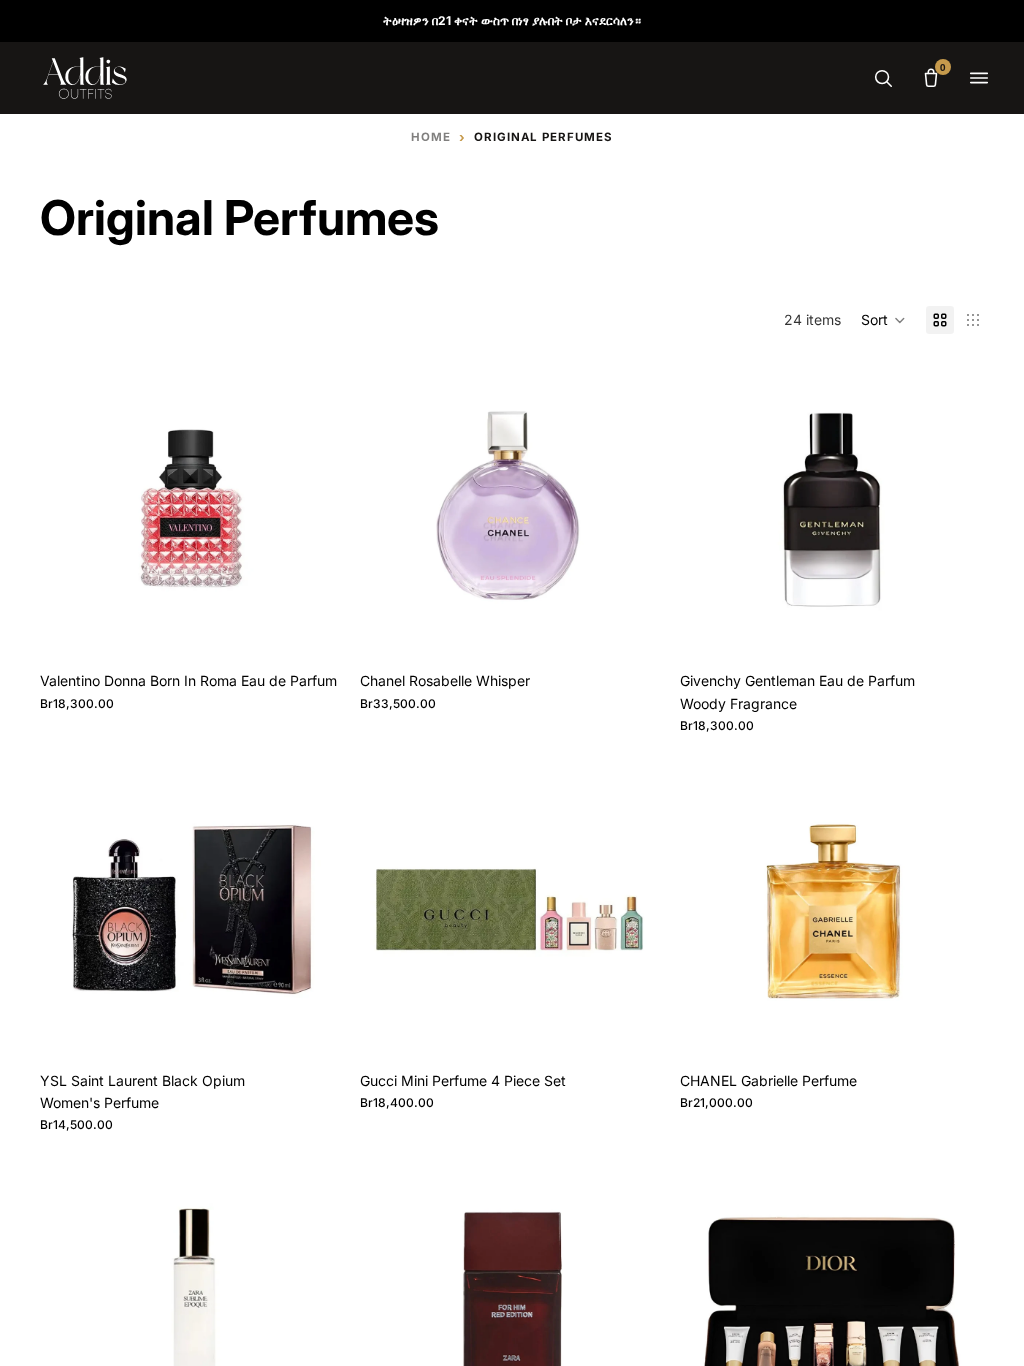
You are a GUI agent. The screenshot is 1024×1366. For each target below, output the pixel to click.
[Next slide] (314, 510)
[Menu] (979, 78)
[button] (883, 320)
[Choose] (313, 632)
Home (431, 137)
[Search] (883, 78)
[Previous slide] (70, 510)
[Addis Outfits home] (85, 78)
